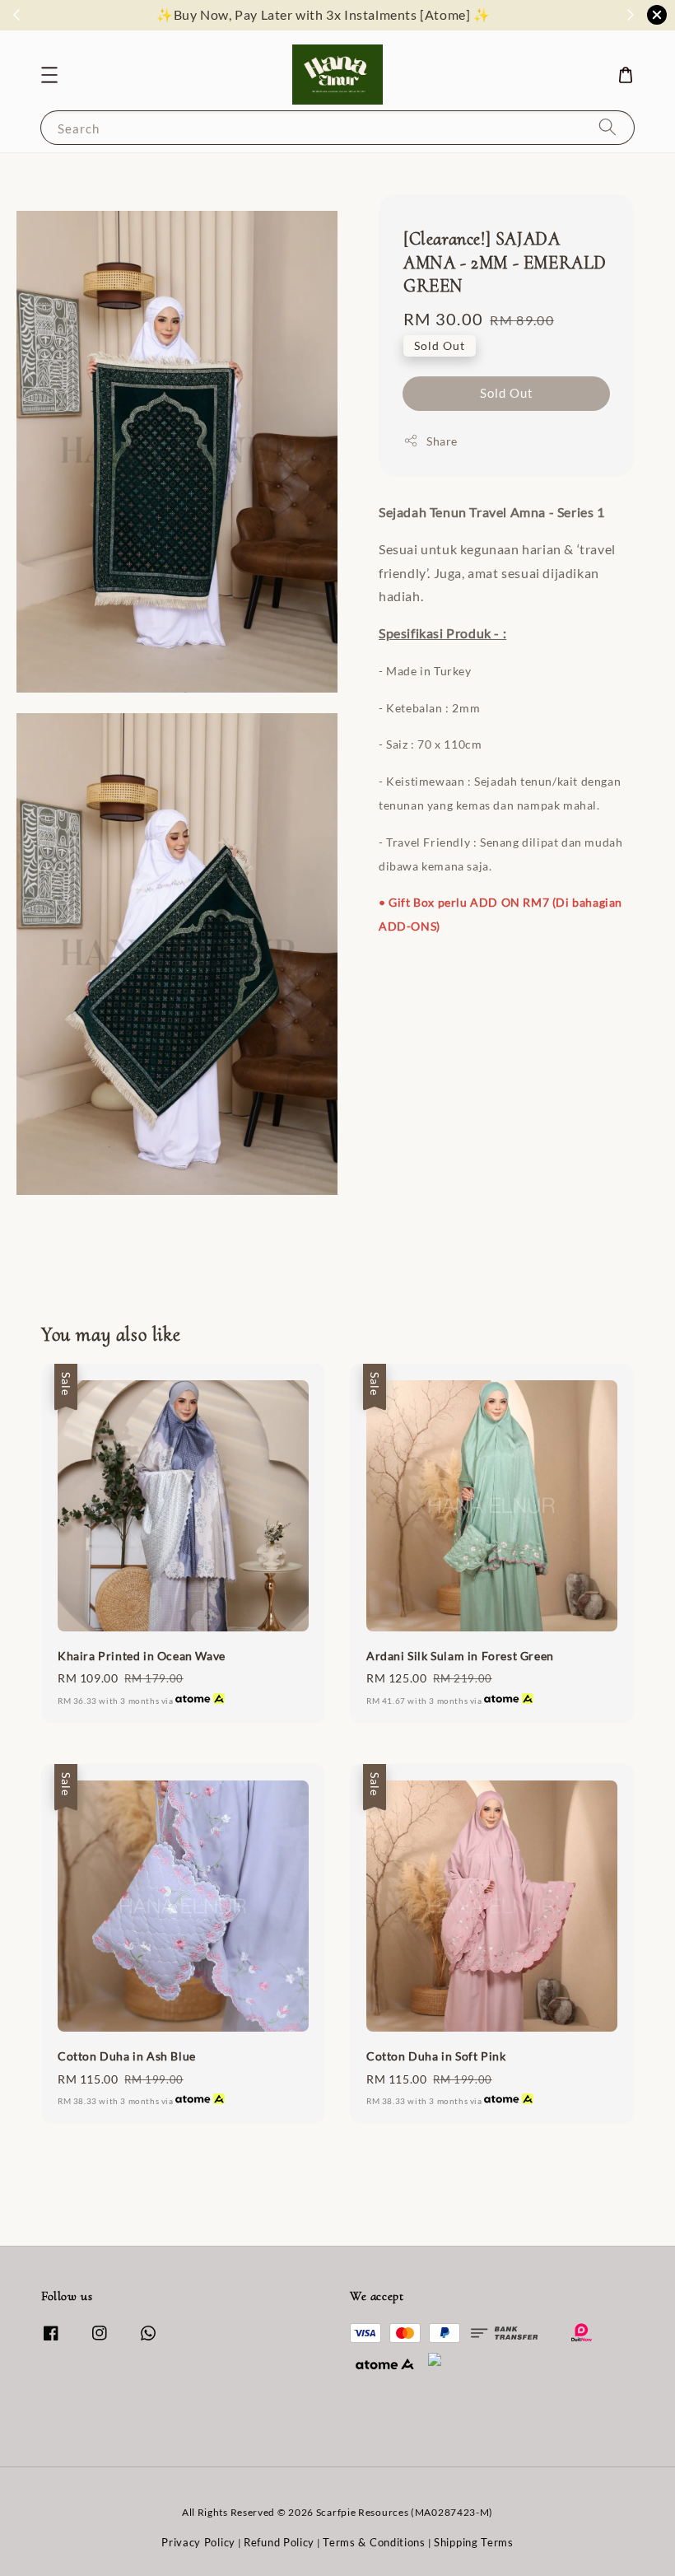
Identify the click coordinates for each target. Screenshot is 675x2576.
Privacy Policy (198, 2542)
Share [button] (442, 441)
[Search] (607, 127)
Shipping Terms (474, 2542)
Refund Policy (279, 2542)
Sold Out (507, 393)
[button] (49, 75)
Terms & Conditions (374, 2542)
